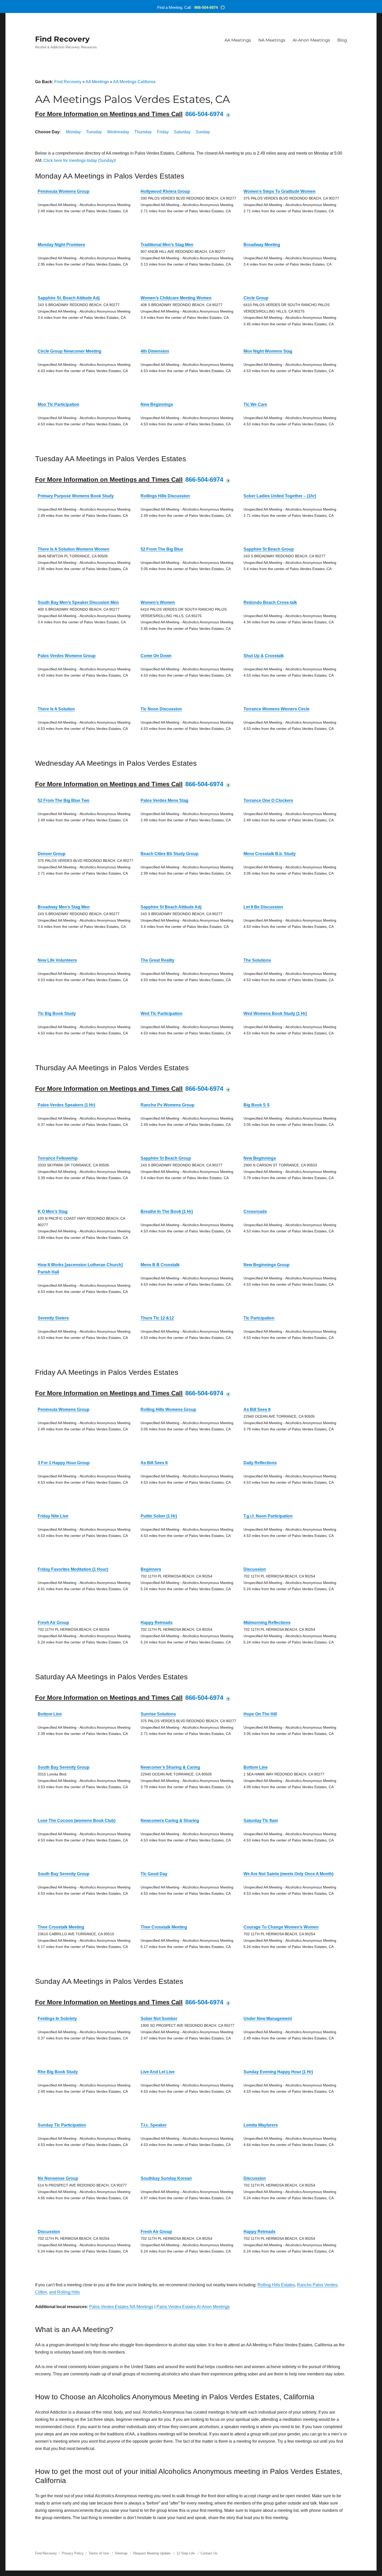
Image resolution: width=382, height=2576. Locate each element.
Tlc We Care (255, 404)
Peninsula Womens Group (64, 191)
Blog (342, 40)
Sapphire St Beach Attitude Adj (171, 907)
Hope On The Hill (260, 1714)
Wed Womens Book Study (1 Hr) (275, 1013)
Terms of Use (99, 2553)
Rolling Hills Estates (276, 2285)
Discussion (255, 1569)
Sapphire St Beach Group (269, 549)
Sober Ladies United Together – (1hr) (280, 496)
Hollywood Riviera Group (165, 191)
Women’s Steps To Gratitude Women (279, 191)
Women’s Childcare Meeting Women (176, 298)
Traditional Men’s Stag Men (167, 245)
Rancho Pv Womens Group (167, 1105)
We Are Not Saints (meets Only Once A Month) (288, 1874)
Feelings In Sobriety (57, 2019)
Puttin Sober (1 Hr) (159, 1516)
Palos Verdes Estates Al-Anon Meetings (193, 2307)
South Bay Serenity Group (64, 1767)
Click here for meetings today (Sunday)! (80, 160)
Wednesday (118, 132)
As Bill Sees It (257, 1409)
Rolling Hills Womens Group (168, 1409)
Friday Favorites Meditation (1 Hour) (73, 1569)
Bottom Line (50, 1714)
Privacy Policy (73, 2553)
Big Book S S (257, 1105)
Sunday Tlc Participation (62, 2125)
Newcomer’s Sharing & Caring (170, 1767)
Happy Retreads (157, 1623)
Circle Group (256, 298)
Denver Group (52, 854)
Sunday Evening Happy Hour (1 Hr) (278, 2072)
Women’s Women (158, 602)
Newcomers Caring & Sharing (170, 1821)
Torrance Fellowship (58, 1158)
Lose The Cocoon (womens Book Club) (77, 1821)
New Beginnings (157, 404)
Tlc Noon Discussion (161, 709)
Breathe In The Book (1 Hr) (167, 1211)
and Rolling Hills (64, 2292)
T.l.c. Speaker (154, 2125)
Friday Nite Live (53, 1516)
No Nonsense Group (58, 2178)
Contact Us (209, 2553)
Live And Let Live (158, 2072)
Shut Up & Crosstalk (264, 656)
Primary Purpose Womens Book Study (76, 496)
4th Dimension (155, 351)
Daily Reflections (260, 1463)
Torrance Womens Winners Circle (276, 709)
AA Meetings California (134, 82)
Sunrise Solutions (158, 1714)
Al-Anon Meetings (311, 40)
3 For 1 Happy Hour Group (64, 1463)
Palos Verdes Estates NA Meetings (121, 2307)
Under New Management (268, 2019)
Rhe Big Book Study (58, 2072)
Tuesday (94, 132)
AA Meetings (238, 40)
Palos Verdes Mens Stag (164, 800)
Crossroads (255, 1211)
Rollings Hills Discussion (165, 496)
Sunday (203, 132)
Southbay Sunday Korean (166, 2178)
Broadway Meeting (262, 245)
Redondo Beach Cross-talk (270, 602)
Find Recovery (62, 39)
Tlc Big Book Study (57, 1013)
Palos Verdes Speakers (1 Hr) (66, 1105)
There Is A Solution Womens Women (74, 549)
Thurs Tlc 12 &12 (157, 1318)
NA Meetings (272, 40)
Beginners (151, 1569)
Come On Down (156, 656)
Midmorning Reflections (267, 1623)
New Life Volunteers (57, 960)
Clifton (41, 2292)
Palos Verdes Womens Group (67, 656)
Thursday (143, 132)
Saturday (182, 132)
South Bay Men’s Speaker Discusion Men (78, 602)
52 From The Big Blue (162, 549)
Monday (73, 132)
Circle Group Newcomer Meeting (70, 351)
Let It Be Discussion (263, 907)
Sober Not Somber (159, 2019)
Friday (163, 132)
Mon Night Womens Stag (268, 351)
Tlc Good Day (154, 1874)
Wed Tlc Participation (162, 1013)
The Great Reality (157, 960)
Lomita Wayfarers (261, 2125)
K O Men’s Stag (53, 1211)
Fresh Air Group (53, 1623)
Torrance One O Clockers (268, 800)
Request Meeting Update (152, 2553)
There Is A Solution (56, 709)
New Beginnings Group (266, 1265)
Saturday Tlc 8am (261, 1821)
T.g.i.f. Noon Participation (268, 1516)
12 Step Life (186, 2553)
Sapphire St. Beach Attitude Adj (69, 298)
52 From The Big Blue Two (64, 800)
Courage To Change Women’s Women (281, 1927)
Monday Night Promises (61, 245)
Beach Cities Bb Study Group (170, 854)
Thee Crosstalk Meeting (61, 1927)
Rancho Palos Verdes (317, 2285)
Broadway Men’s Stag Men (64, 907)
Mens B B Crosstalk (160, 1265)
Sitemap (122, 2553)
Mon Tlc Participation (58, 404)
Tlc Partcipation (259, 1318)
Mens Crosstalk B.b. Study (270, 854)
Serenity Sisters (53, 1318)
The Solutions (257, 960)
